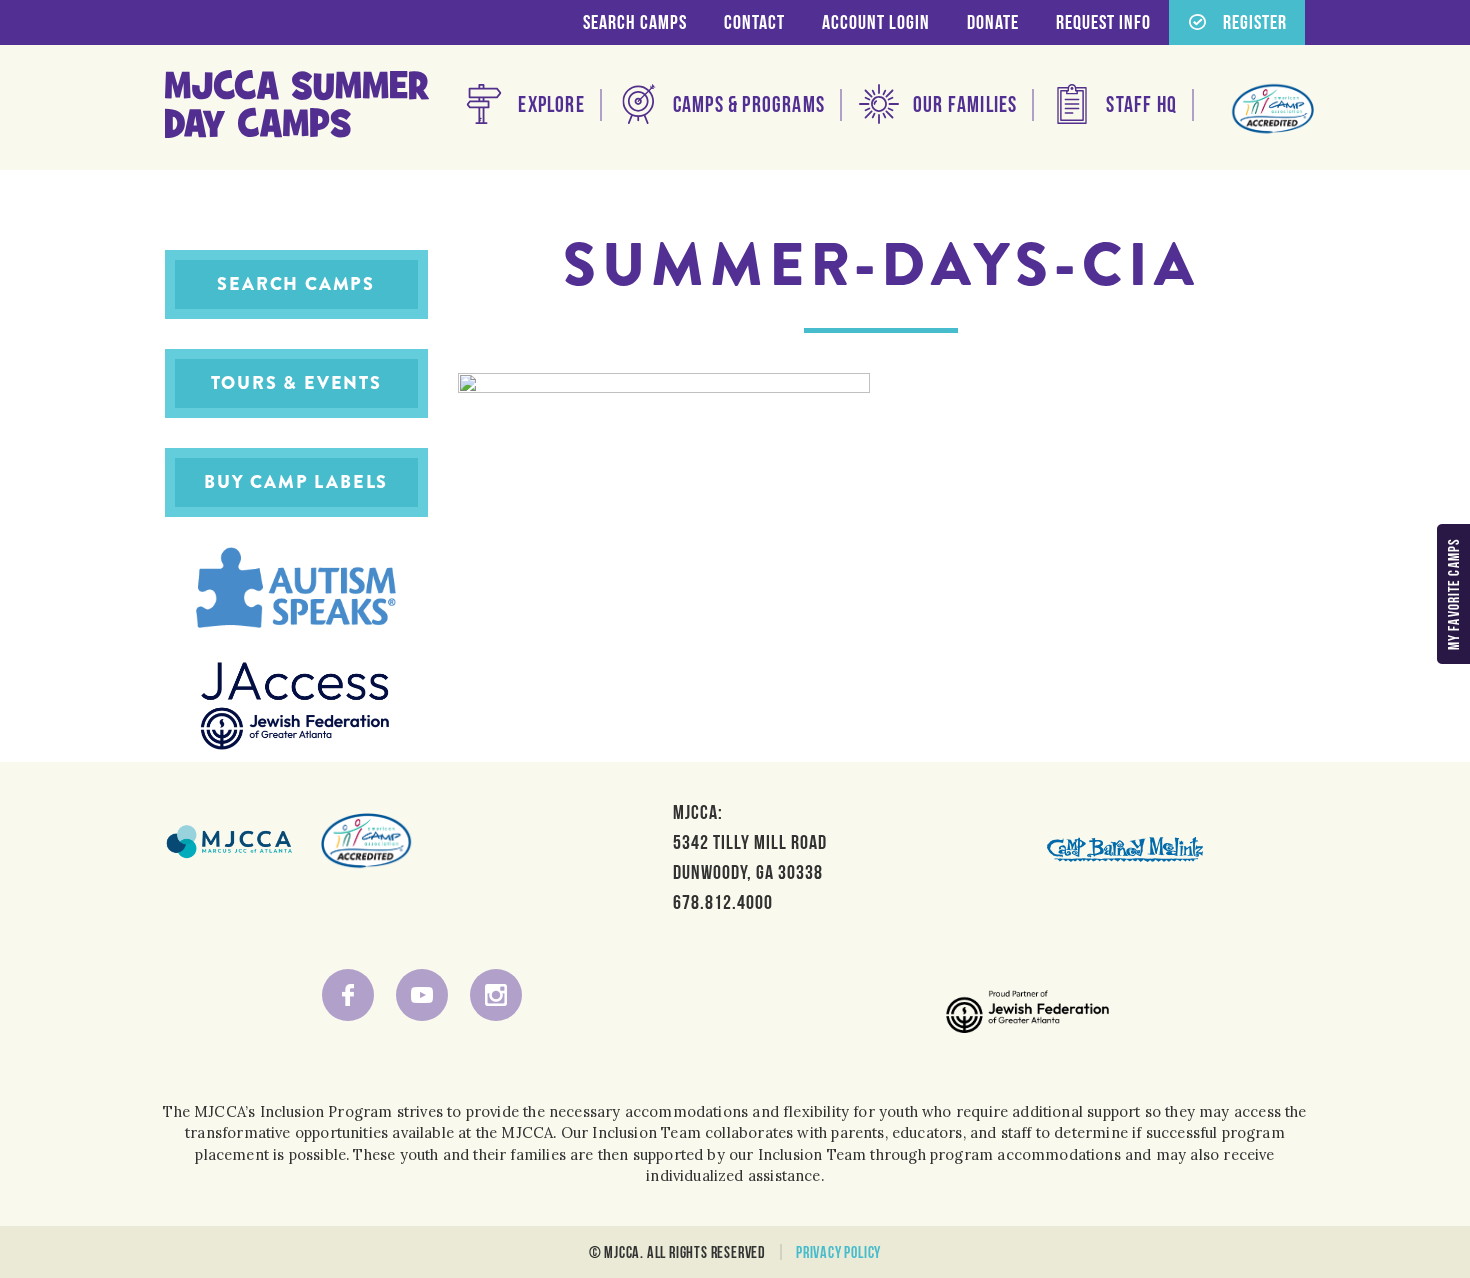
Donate (993, 22)
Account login (876, 22)
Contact (754, 22)
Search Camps (635, 22)
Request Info (1103, 22)
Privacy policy (838, 1252)
